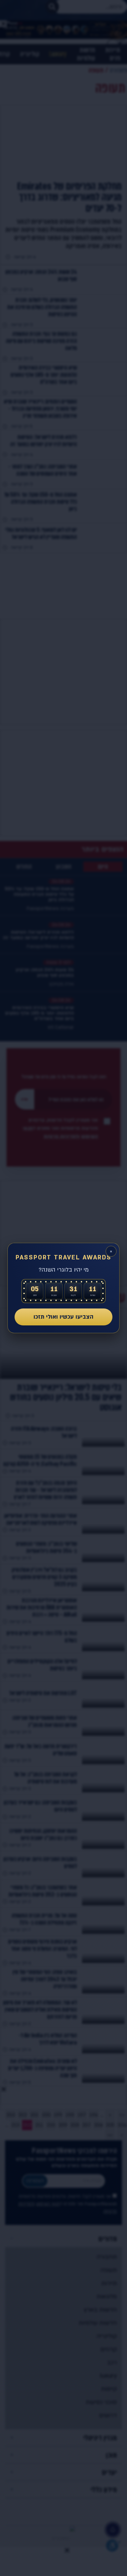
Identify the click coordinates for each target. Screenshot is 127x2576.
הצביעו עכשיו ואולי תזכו (63, 1317)
